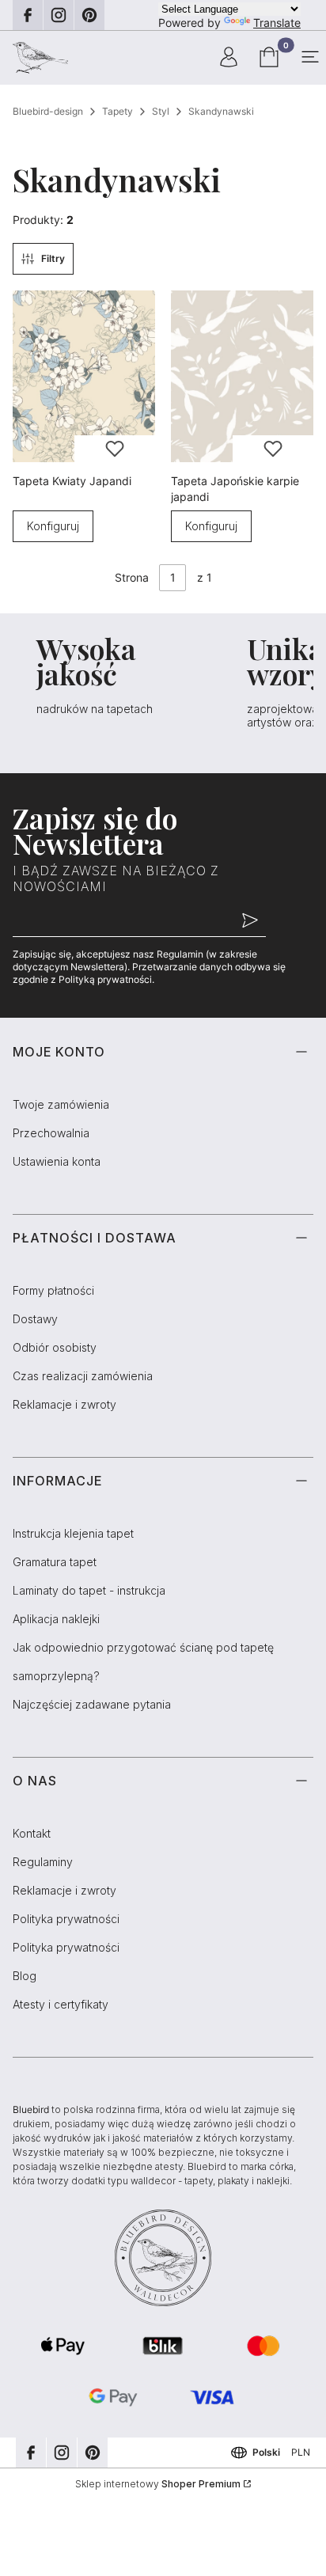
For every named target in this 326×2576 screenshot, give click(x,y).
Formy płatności (53, 1290)
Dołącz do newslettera (250, 921)
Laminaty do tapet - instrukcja (89, 1590)
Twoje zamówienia (61, 1104)
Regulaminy (43, 1862)
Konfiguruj (53, 526)
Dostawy (35, 1319)
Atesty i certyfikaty (61, 2004)
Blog (25, 1976)
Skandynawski (221, 111)
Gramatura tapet (55, 1562)
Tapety (118, 111)
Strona (132, 577)
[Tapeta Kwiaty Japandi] (84, 376)
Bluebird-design (48, 111)
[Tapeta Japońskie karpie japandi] (242, 376)
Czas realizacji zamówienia (83, 1376)
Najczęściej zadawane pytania (92, 1704)
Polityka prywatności (66, 1919)
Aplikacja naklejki (56, 1619)
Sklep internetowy (158, 2484)
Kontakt (32, 1833)
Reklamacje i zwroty (64, 1404)
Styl (161, 111)
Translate (277, 23)
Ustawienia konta (57, 1161)
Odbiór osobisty (55, 1347)
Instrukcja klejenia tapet (73, 1533)
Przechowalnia (51, 1133)
